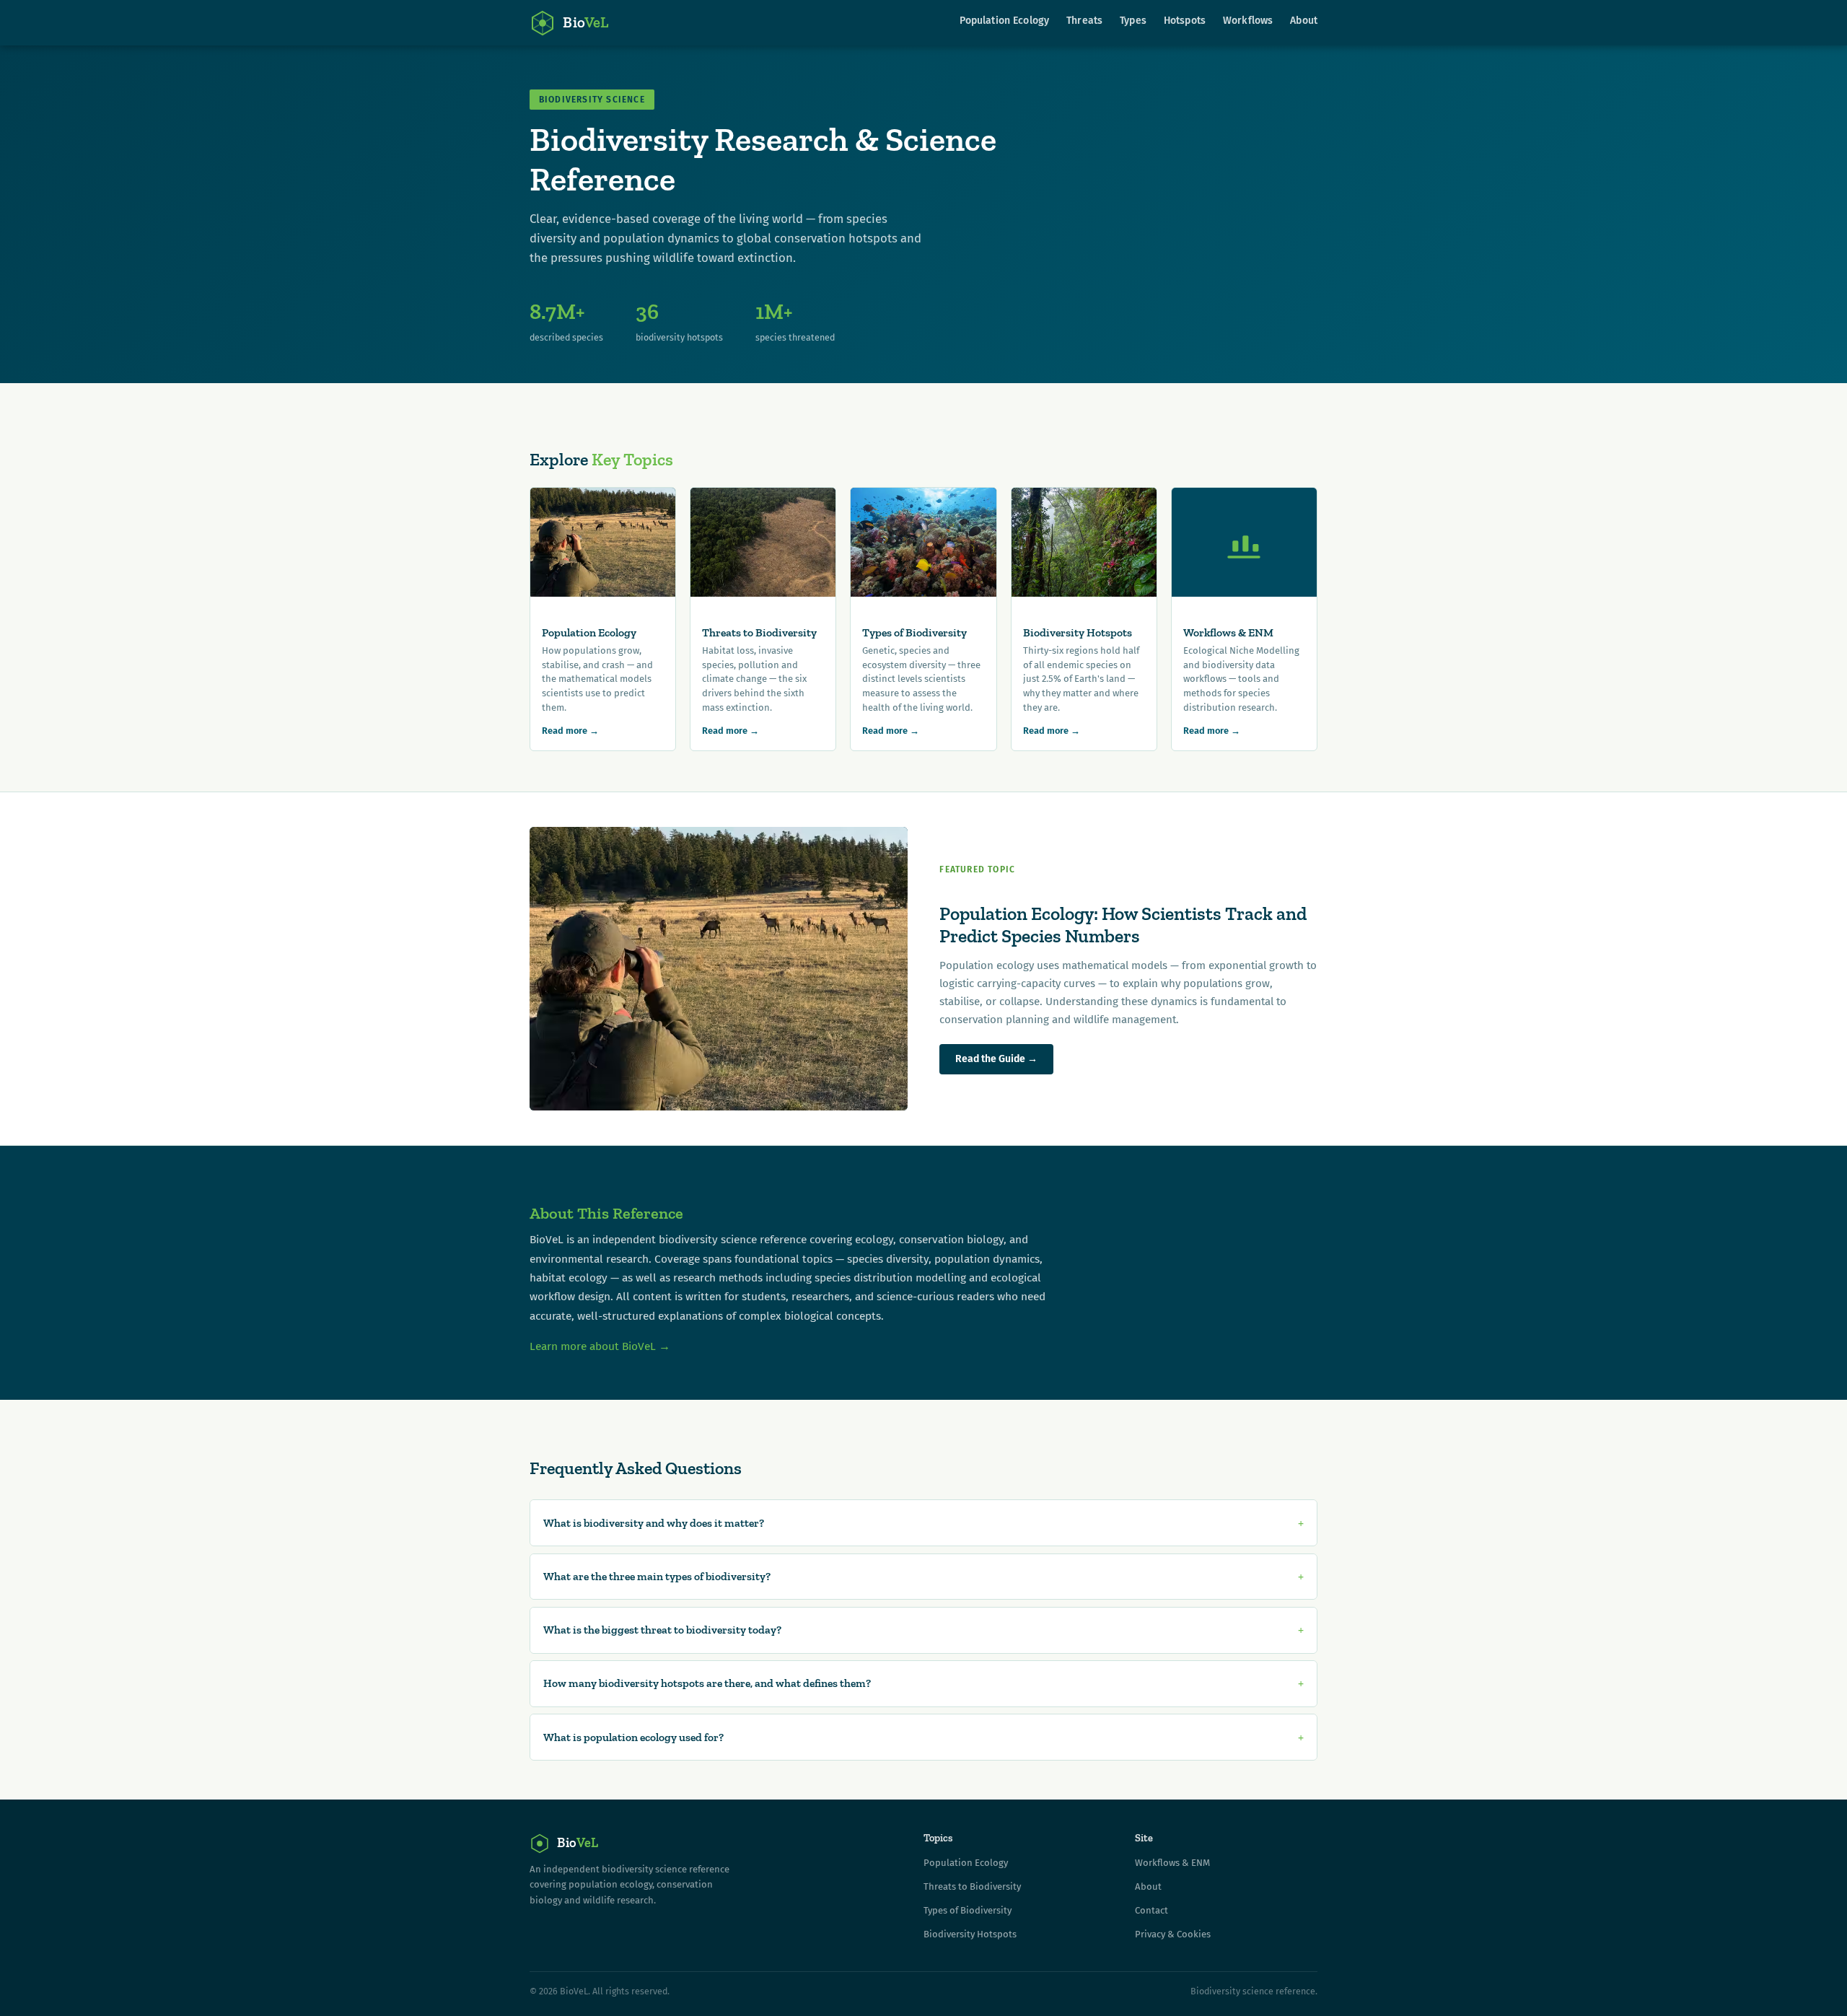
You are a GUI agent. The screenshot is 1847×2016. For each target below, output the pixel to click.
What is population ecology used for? (633, 1737)
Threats (1084, 21)
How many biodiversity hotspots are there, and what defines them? (707, 1683)
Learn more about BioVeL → (600, 1346)
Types (1133, 21)
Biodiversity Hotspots (970, 1934)
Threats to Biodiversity (972, 1886)
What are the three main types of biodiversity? (657, 1576)
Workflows (1248, 21)
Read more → (570, 731)
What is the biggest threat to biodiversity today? (662, 1630)
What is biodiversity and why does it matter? (654, 1523)
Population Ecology (1005, 21)
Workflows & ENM (1172, 1863)
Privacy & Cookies (1173, 1934)
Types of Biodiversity (968, 1910)
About (1304, 21)
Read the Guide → (996, 1059)
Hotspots (1185, 21)
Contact (1151, 1910)
